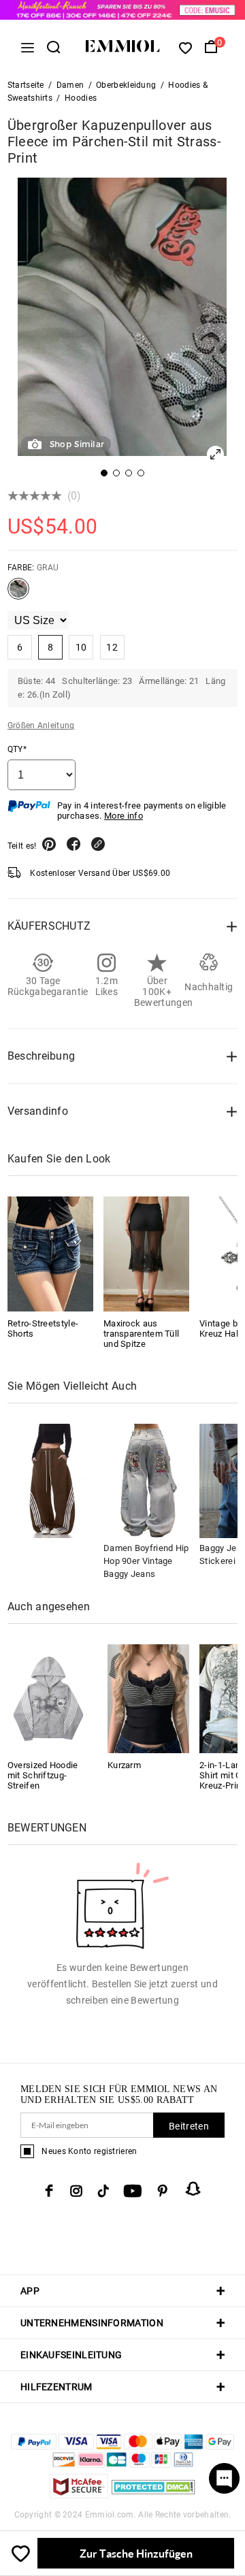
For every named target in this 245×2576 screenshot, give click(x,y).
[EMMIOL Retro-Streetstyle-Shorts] (50, 1254)
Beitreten (189, 2126)
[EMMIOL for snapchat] (193, 2189)
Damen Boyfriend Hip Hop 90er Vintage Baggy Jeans (146, 1561)
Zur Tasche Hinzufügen (136, 2553)
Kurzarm (124, 1765)
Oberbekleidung (126, 85)
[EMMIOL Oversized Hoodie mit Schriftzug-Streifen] (48, 1698)
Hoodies (81, 98)
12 (112, 647)
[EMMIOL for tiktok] (103, 2191)
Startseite (26, 85)
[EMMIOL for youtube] (133, 2191)
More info (124, 816)
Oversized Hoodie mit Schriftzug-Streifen (43, 1775)
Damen (70, 85)
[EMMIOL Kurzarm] (148, 1698)
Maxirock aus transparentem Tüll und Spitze (141, 1334)
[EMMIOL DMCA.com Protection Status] (153, 2495)
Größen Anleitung (41, 725)
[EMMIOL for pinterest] (163, 2191)
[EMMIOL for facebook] (49, 2191)
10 (81, 647)
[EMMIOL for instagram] (76, 2191)
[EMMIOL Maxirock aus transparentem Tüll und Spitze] (146, 1254)
